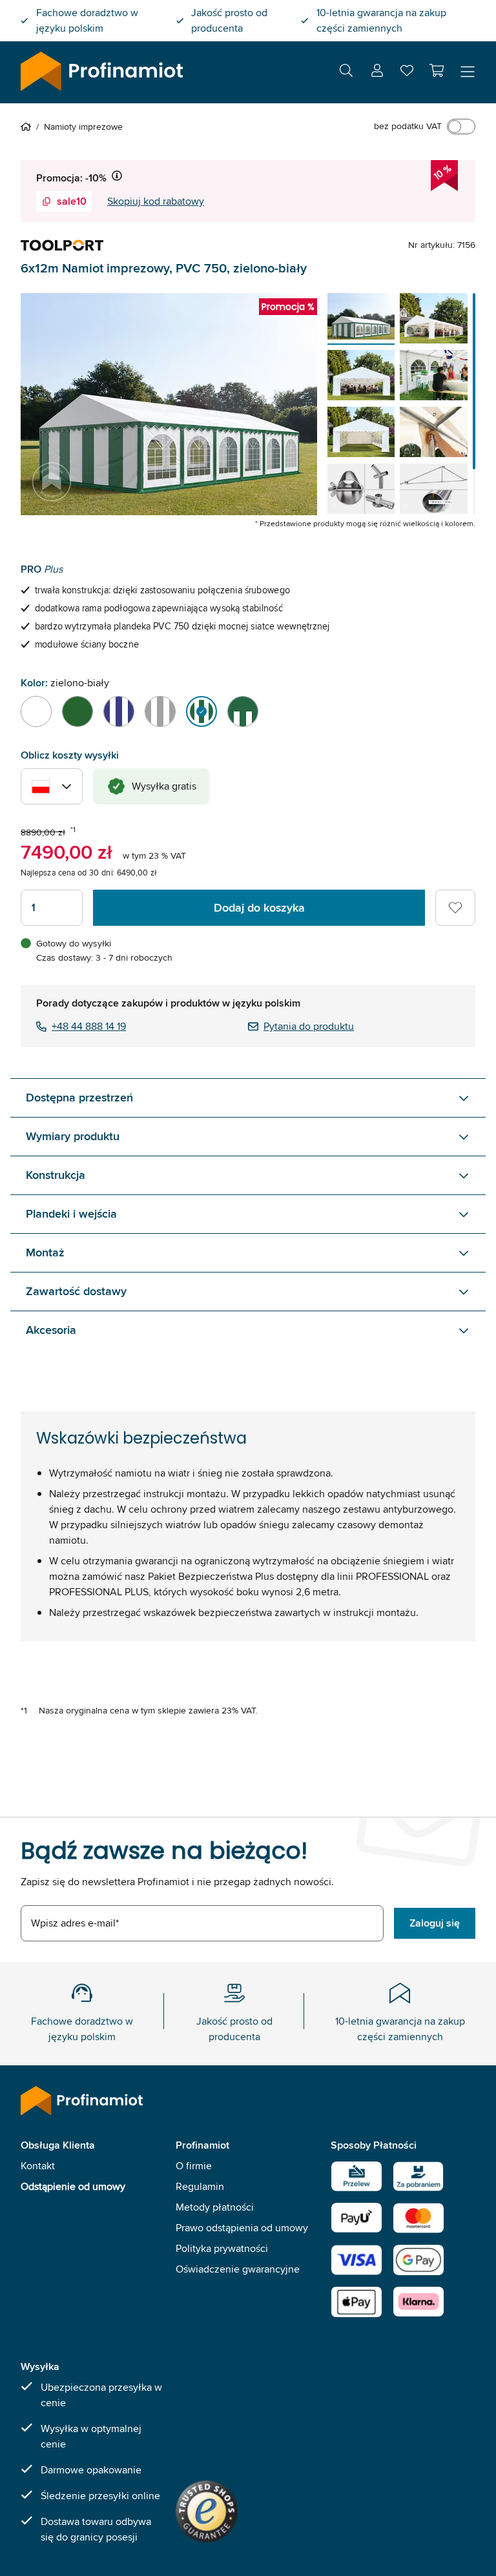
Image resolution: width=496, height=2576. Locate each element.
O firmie (194, 2166)
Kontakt (38, 2166)
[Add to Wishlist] (455, 908)
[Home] (28, 127)
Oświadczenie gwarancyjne (238, 2269)
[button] (437, 70)
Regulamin (200, 2186)
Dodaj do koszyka (259, 908)
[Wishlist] (407, 73)
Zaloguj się (435, 1923)
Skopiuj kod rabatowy (156, 201)
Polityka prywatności (222, 2248)
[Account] (377, 73)
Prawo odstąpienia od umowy (242, 2228)
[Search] (346, 73)
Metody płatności (215, 2207)
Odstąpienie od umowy (73, 2186)
